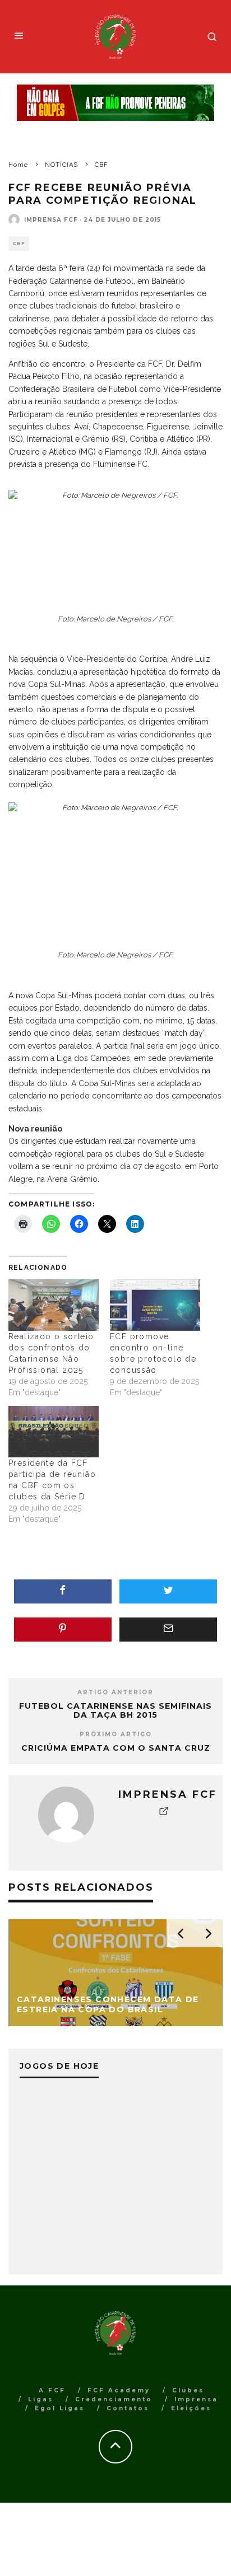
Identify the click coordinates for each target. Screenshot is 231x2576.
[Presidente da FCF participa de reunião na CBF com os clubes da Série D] (54, 1432)
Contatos (128, 2408)
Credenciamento (114, 2399)
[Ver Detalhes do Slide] (115, 103)
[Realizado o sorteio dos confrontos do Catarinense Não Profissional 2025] (54, 1305)
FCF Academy (119, 2390)
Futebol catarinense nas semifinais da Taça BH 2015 (115, 1711)
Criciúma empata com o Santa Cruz (116, 1748)
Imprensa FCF (51, 220)
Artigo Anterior (115, 1692)
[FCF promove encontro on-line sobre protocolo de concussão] (155, 1305)
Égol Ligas (60, 2408)
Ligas (41, 2399)
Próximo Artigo (116, 1734)
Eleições (191, 2408)
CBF (19, 244)
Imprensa (196, 2399)
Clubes (188, 2390)
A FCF (52, 2390)
